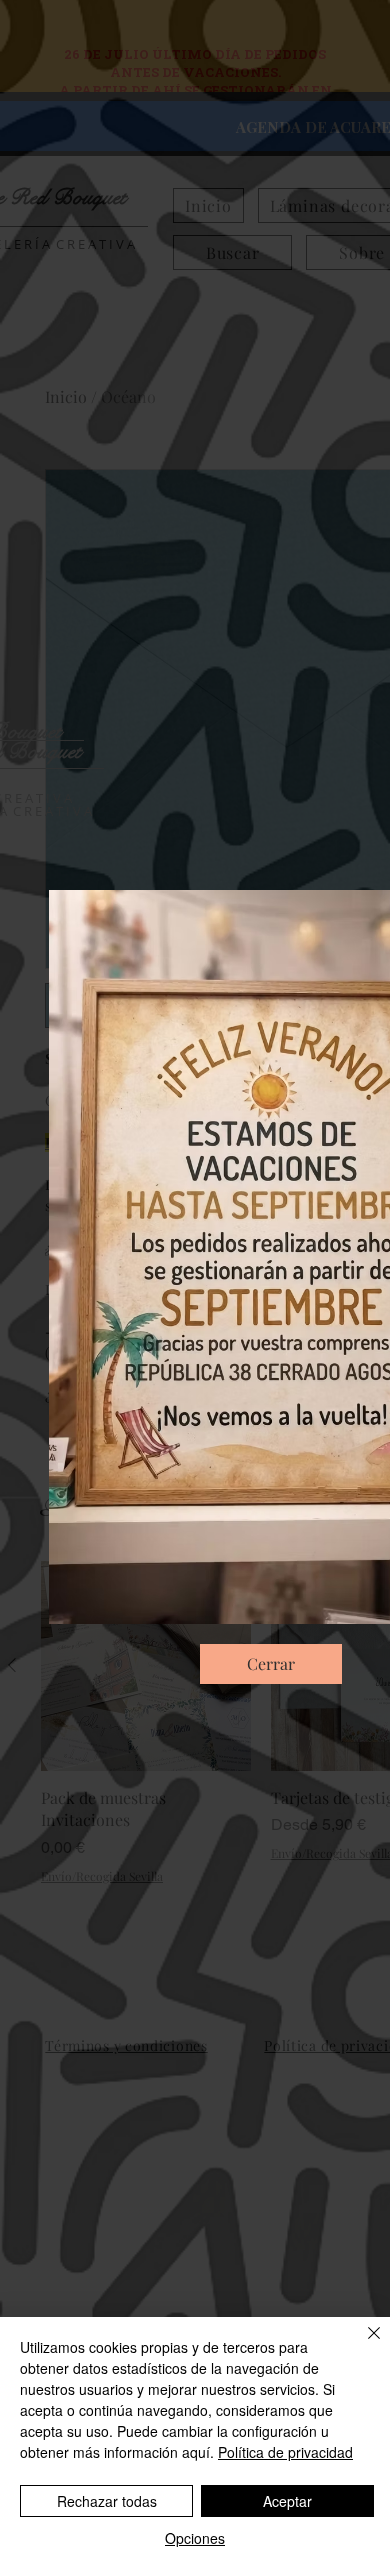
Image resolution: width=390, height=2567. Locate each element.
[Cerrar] (362, 2345)
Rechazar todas (107, 2501)
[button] (271, 1664)
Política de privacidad (285, 2452)
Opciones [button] (195, 2538)
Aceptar (287, 2501)
